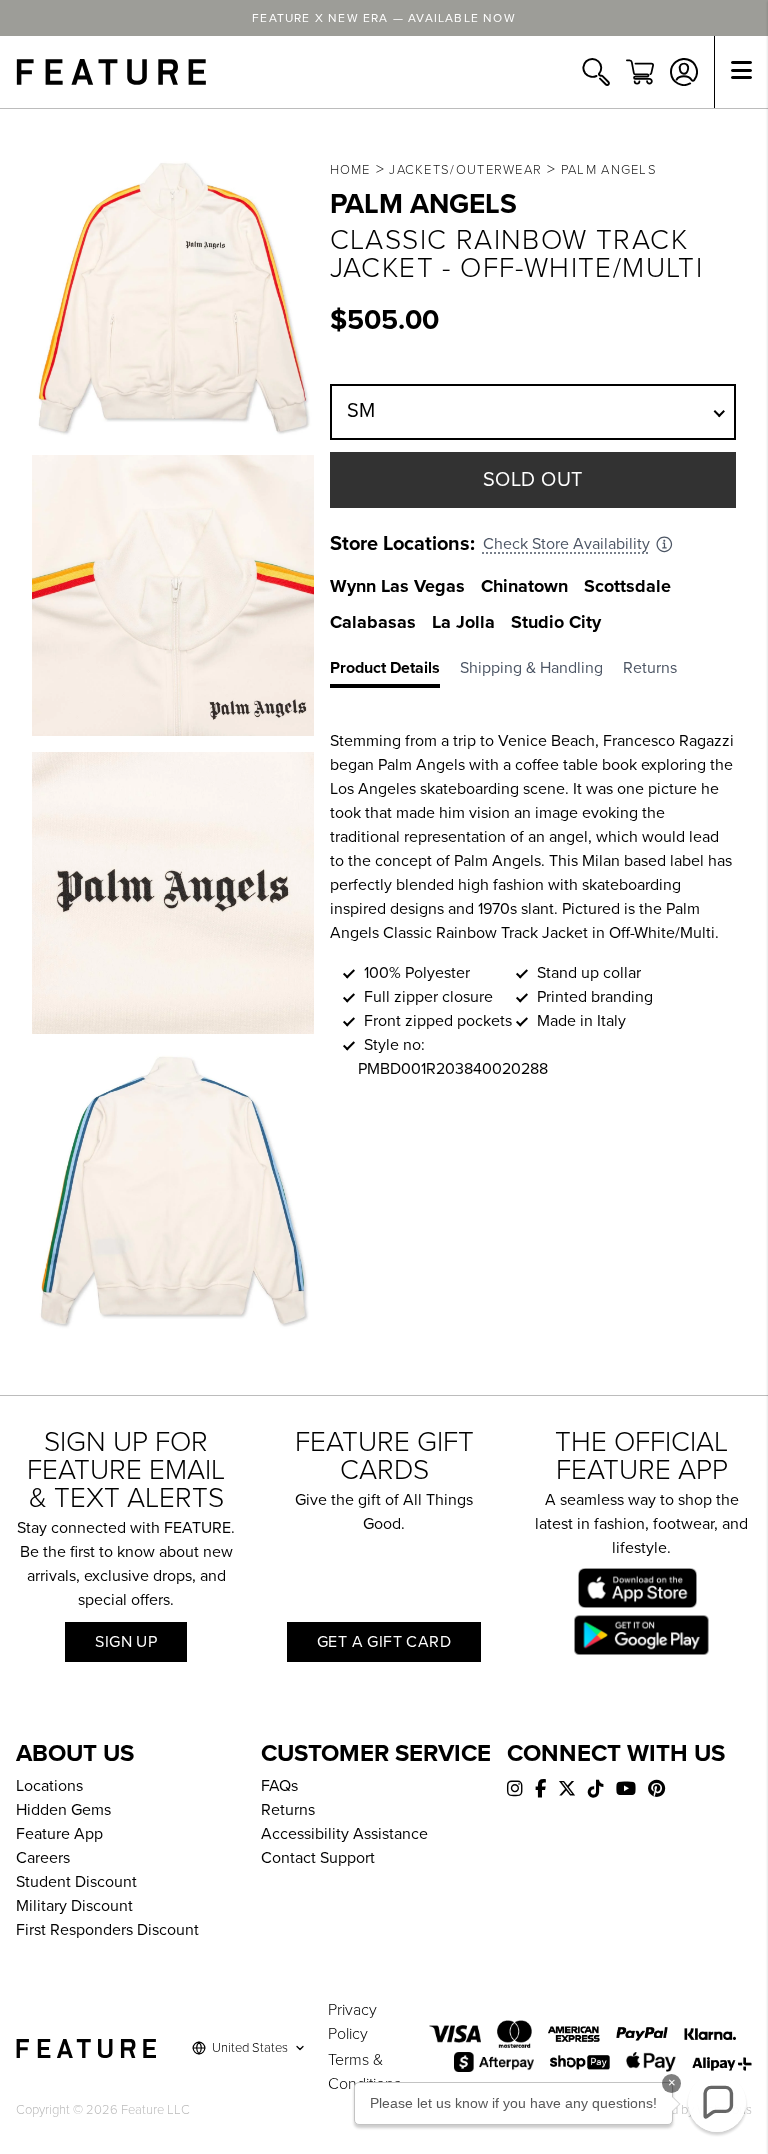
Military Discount (74, 1906)
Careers (43, 1858)
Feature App (59, 1834)
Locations (49, 1786)
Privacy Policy (352, 2022)
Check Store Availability (566, 544)
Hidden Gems (63, 1810)
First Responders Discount (107, 1930)
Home (350, 170)
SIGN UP (126, 1642)
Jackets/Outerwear (465, 170)
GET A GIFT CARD (384, 1642)
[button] (717, 2103)
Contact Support (318, 1858)
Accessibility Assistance (344, 1834)
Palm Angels (609, 170)
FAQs (279, 1786)
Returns (288, 1810)
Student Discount (76, 1882)
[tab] (395, 672)
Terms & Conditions (364, 2072)
